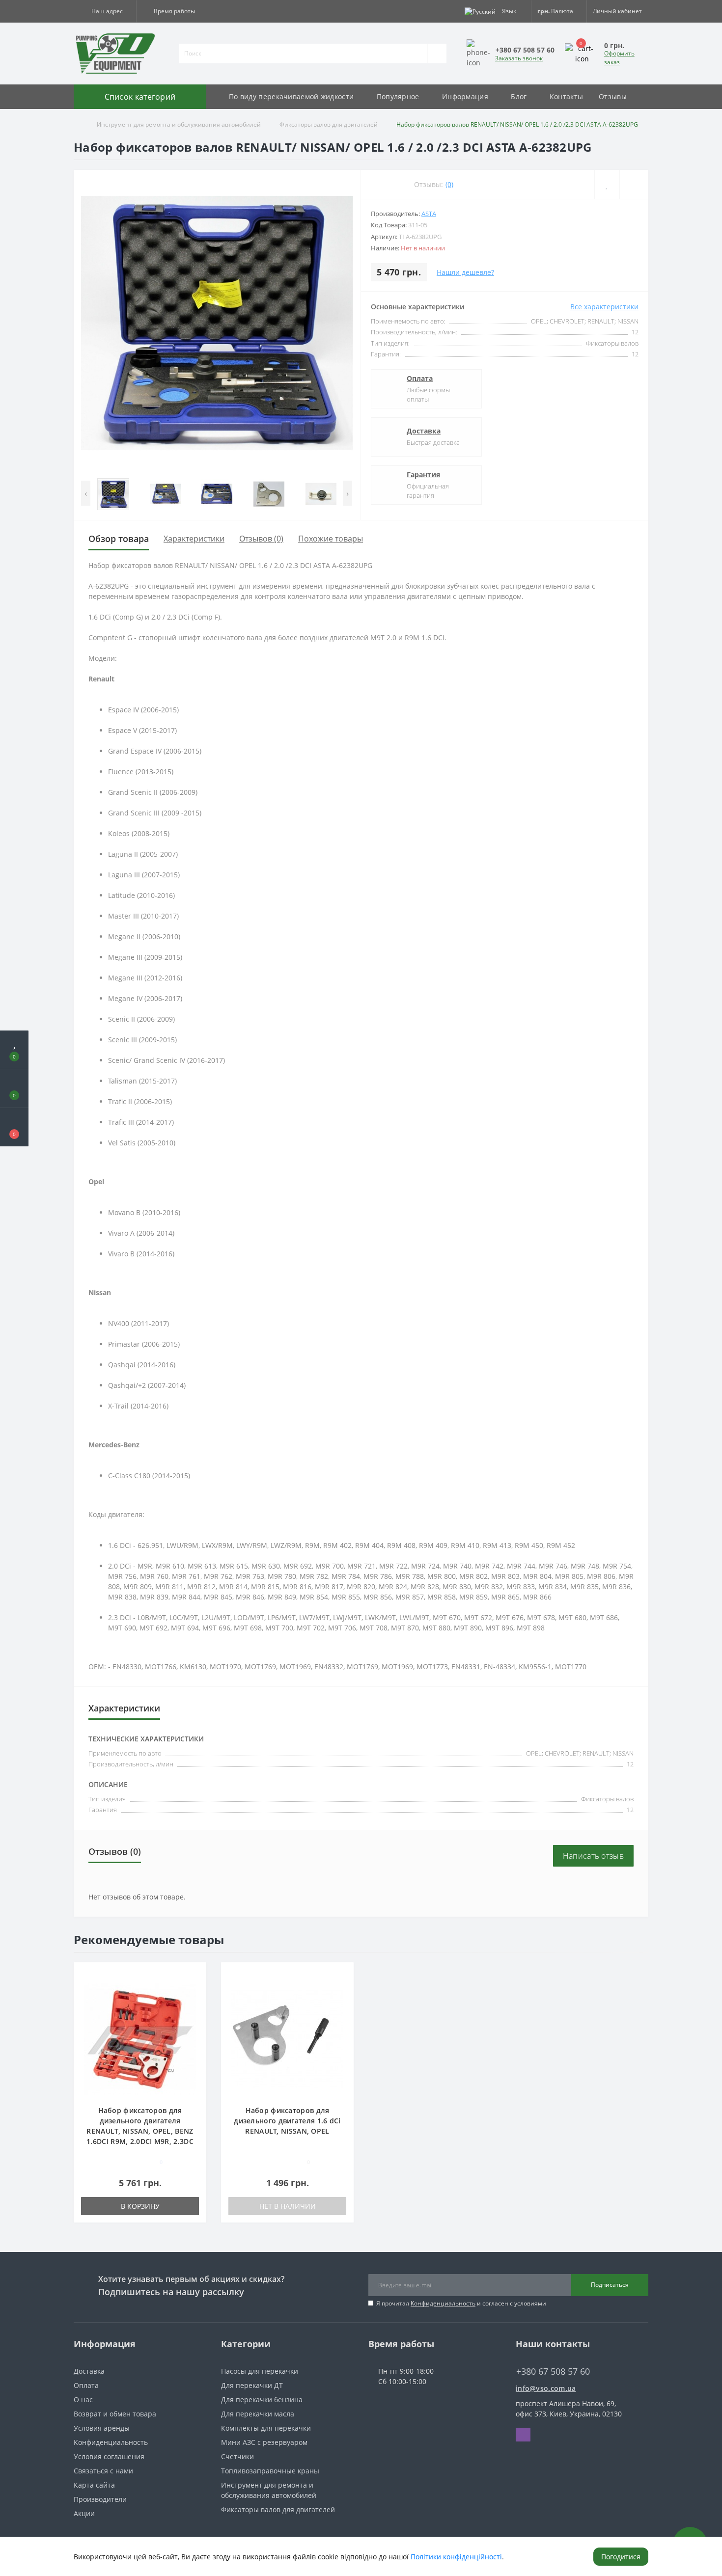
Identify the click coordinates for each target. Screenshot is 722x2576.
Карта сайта (94, 2485)
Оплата (420, 378)
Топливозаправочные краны (270, 2471)
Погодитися (621, 2557)
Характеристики (194, 539)
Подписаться (610, 2285)
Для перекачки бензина (262, 2400)
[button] (105, 11)
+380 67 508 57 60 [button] (553, 2372)
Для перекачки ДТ (252, 2385)
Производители (100, 2499)
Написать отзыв (593, 1856)
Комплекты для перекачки (266, 2428)
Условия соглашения (109, 2456)
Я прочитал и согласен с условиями (461, 2303)
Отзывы (613, 96)
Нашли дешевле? (465, 272)
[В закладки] (195, 1975)
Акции (84, 2513)
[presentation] (86, 493)
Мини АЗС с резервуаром (264, 2442)
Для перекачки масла (258, 2414)
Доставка (424, 431)
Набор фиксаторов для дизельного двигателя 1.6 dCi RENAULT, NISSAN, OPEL (287, 2121)
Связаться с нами (103, 2471)
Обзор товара (119, 539)
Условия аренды (102, 2428)
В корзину (140, 2206)
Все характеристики (604, 307)
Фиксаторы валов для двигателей (329, 124)
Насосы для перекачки (260, 2371)
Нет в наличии (288, 2206)
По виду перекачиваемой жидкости (291, 96)
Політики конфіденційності (456, 2557)
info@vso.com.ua (546, 2388)
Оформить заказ (619, 58)
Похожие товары (331, 539)
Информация (465, 96)
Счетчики (237, 2456)
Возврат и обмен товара (115, 2414)
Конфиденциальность (443, 2303)
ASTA (429, 214)
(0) (449, 184)
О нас (83, 2400)
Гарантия (423, 475)
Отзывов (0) (261, 539)
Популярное (398, 96)
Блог (519, 96)
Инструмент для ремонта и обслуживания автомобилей (179, 124)
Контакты (566, 96)
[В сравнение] (195, 1989)
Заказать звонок (519, 58)
